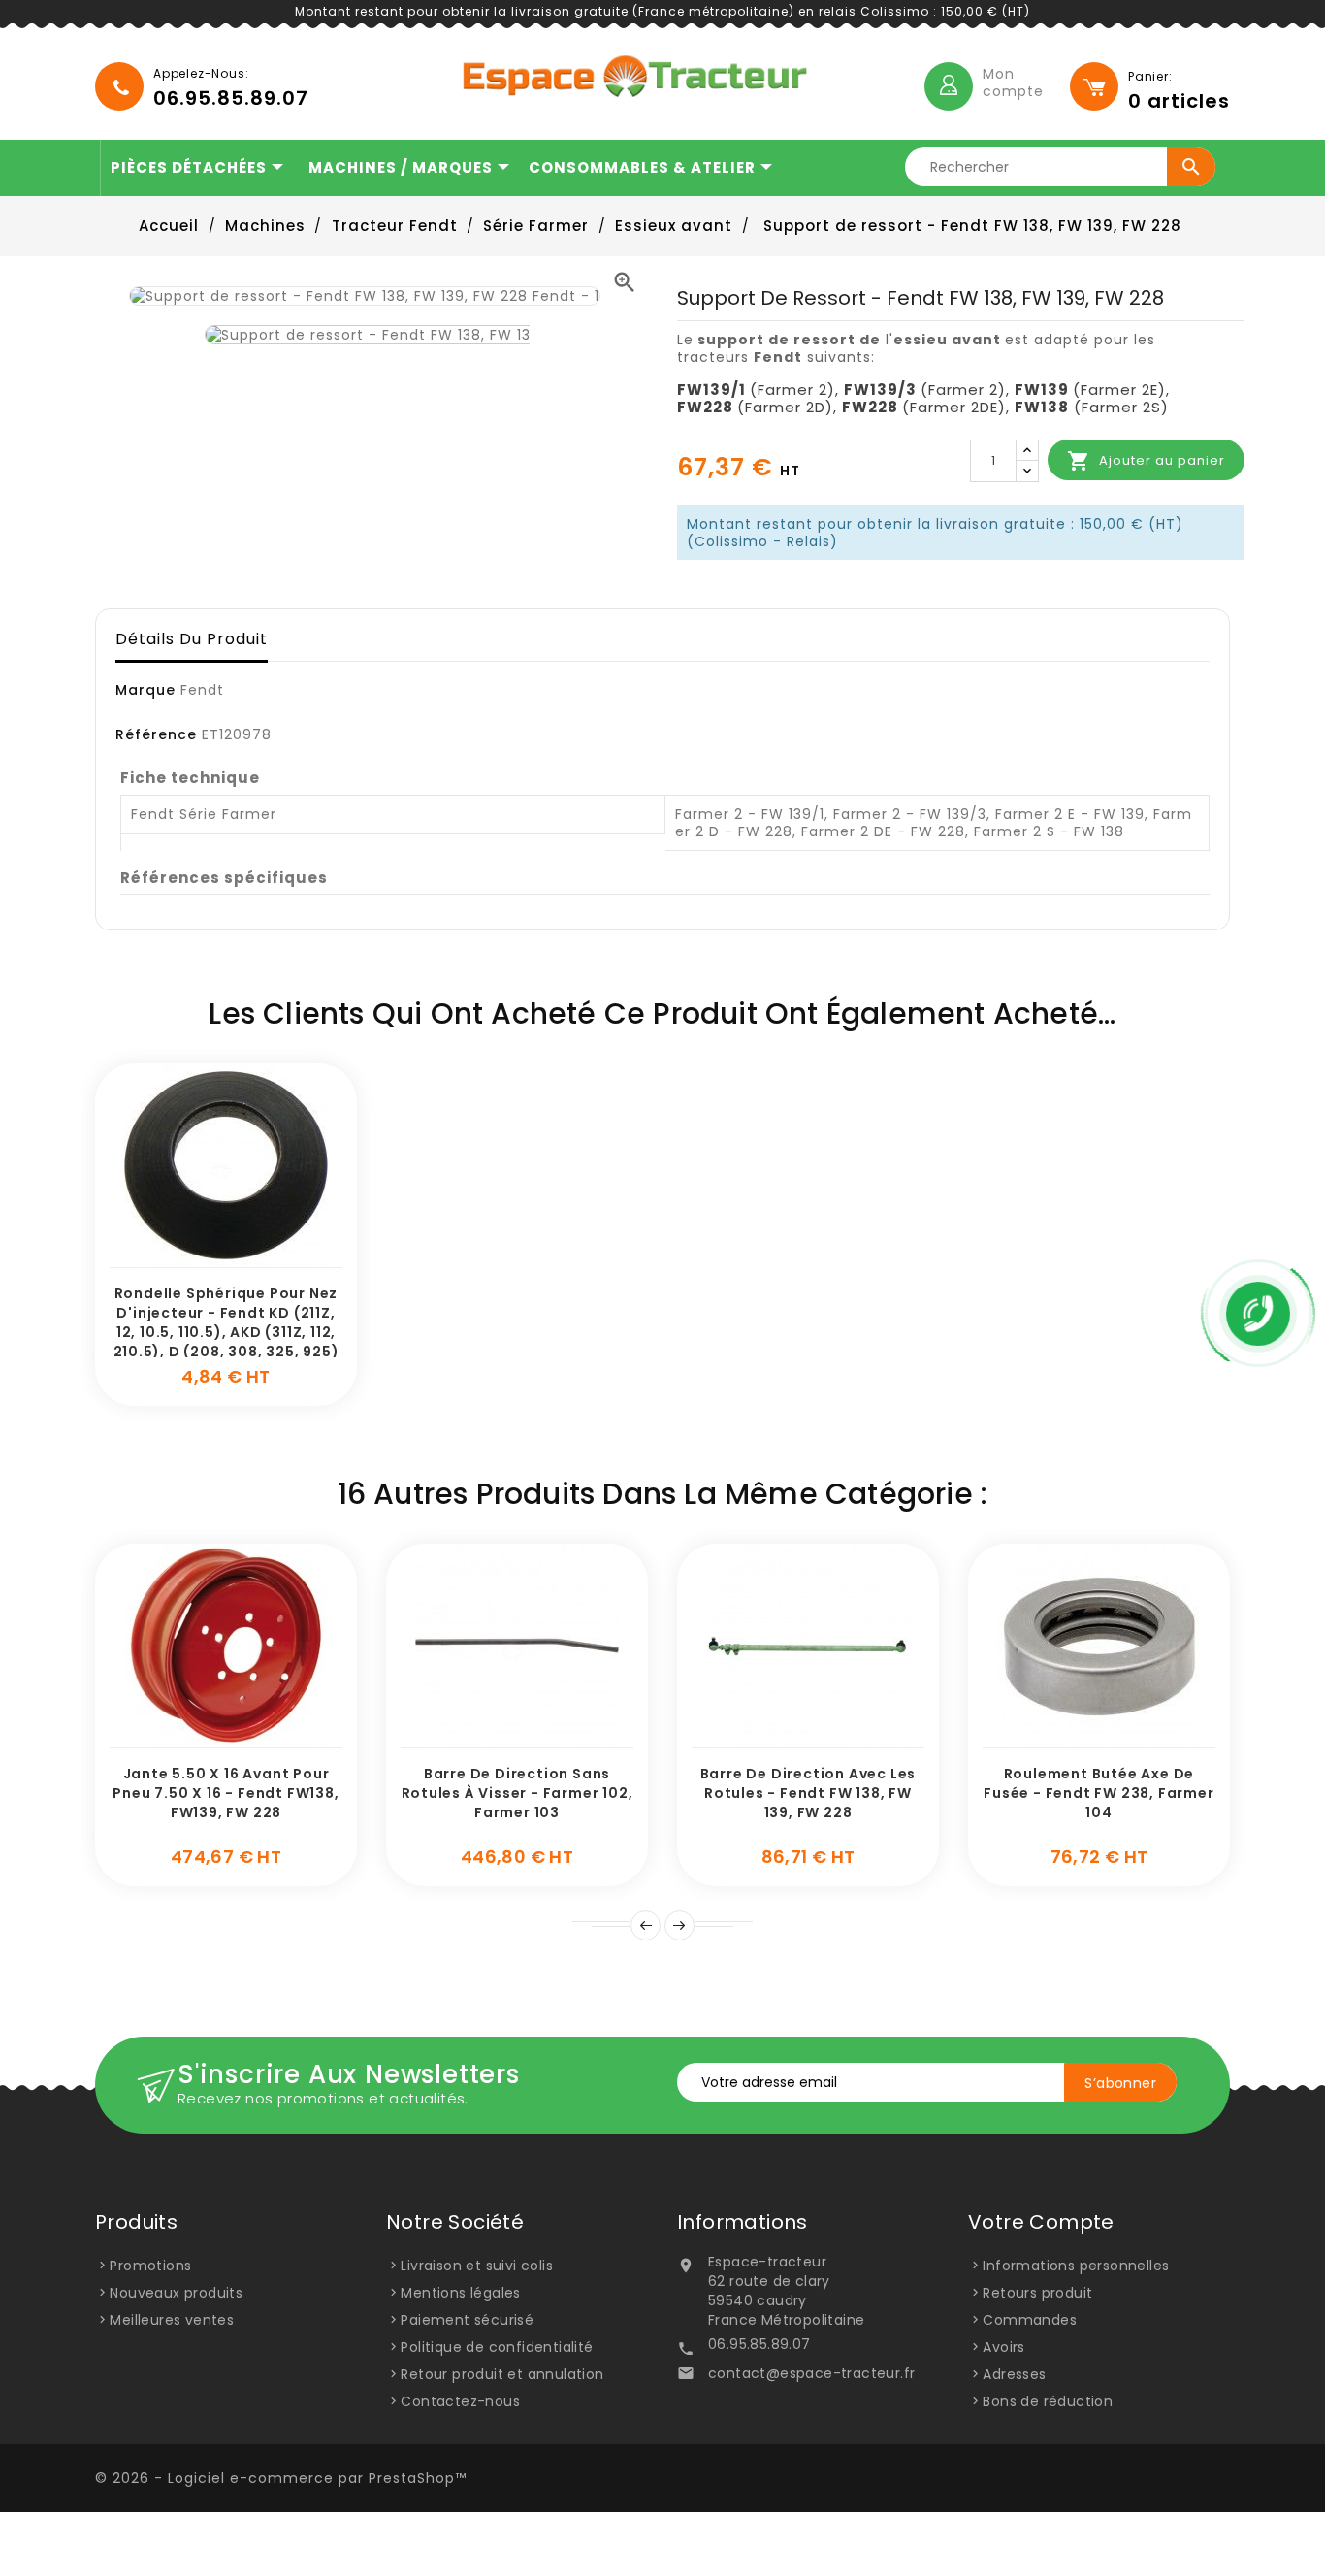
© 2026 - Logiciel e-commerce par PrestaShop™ (281, 2478)
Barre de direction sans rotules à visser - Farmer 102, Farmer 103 (517, 1793)
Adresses (1014, 2374)
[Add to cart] (205, 1257)
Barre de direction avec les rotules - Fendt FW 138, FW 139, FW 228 (808, 1793)
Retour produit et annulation (502, 2374)
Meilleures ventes (172, 2320)
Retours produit (1037, 2293)
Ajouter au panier (1146, 461)
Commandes (1030, 2320)
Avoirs (1003, 2347)
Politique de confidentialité (497, 2347)
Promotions (150, 2266)
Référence (156, 734)
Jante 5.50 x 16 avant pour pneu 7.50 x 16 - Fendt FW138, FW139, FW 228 (226, 1793)
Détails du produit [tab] (192, 639)
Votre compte (1041, 2222)
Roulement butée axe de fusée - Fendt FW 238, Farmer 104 (1099, 1793)
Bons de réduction (1048, 2401)
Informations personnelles (1076, 2266)
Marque (145, 690)
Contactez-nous (460, 2401)
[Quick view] (248, 1257)
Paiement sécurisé (467, 2320)
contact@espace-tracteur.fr (811, 2373)
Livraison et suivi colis (477, 2266)
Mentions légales (460, 2293)
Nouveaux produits (176, 2293)
